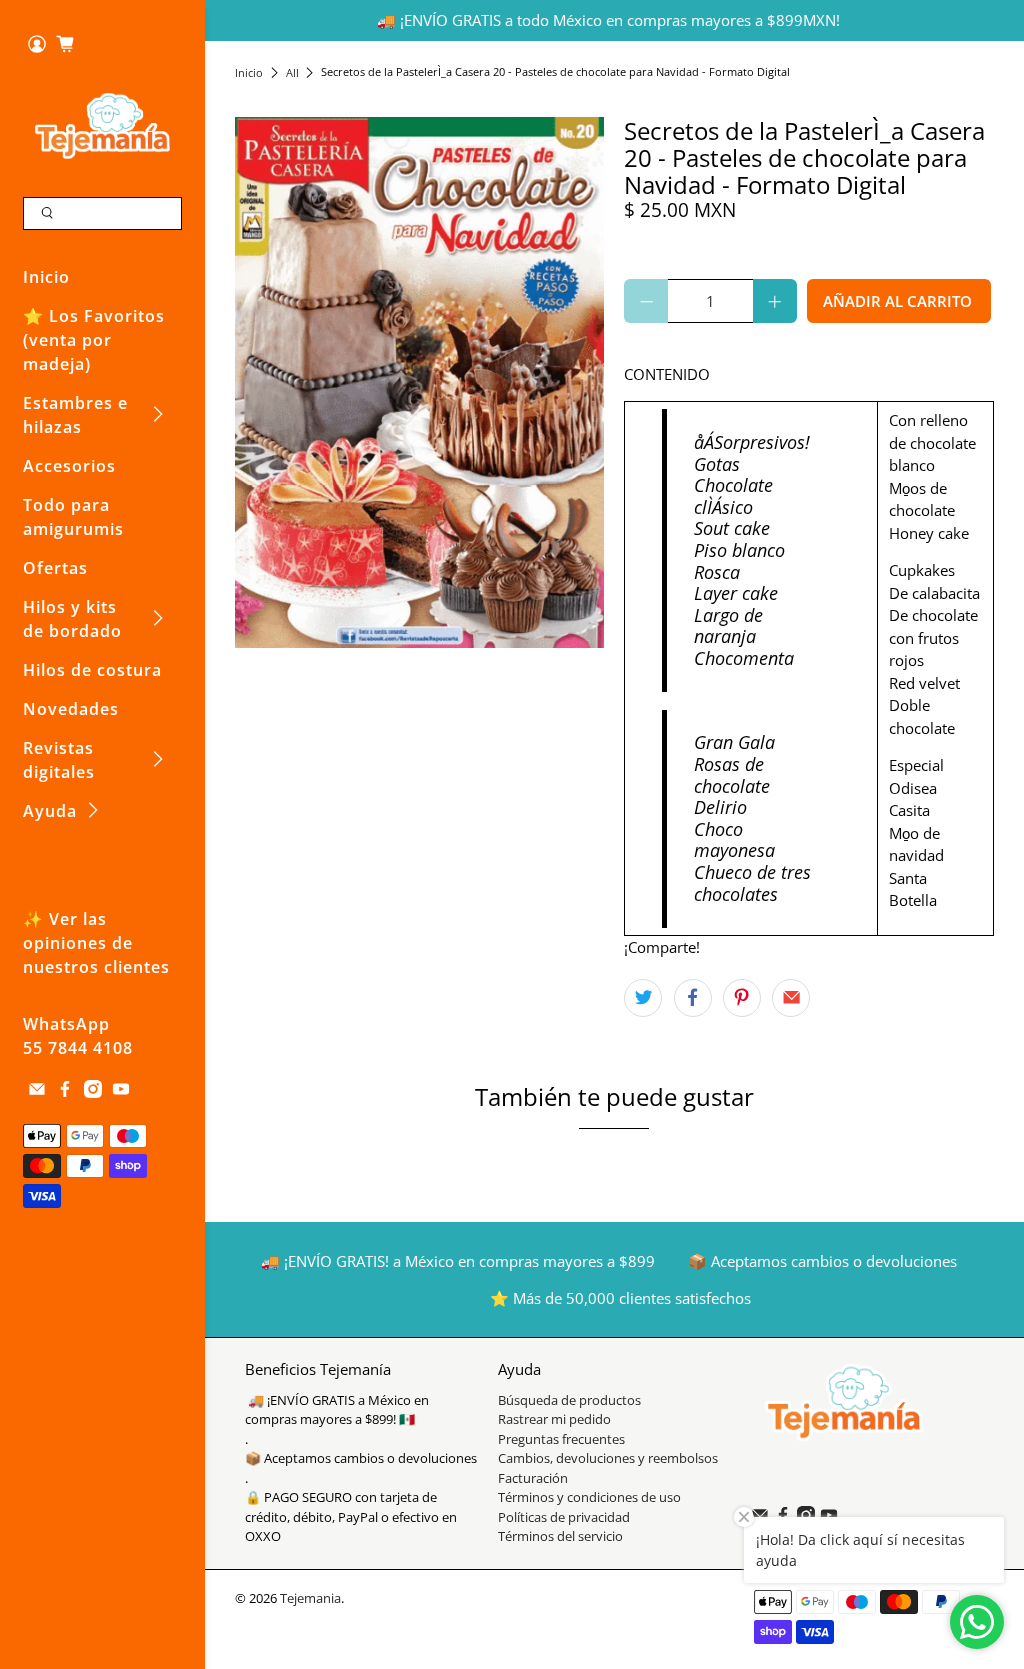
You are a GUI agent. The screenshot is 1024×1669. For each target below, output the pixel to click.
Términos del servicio (560, 1536)
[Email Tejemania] (37, 1092)
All (292, 72)
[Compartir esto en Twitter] (643, 998)
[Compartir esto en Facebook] (693, 998)
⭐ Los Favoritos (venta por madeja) (94, 340)
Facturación (533, 1478)
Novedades (71, 709)
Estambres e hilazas (75, 415)
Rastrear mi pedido (554, 1419)
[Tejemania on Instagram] (93, 1092)
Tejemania (310, 1598)
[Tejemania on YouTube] (121, 1092)
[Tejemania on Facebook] (65, 1092)
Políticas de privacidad (564, 1517)
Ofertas (55, 568)
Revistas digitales (59, 760)
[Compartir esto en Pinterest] (742, 998)
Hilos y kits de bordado (72, 619)
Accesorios (69, 466)
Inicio (46, 277)
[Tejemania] (103, 125)
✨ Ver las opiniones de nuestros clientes (96, 943)
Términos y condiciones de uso (589, 1497)
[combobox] (103, 214)
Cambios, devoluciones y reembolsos (608, 1458)
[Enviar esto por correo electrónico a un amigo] (791, 998)
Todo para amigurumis (73, 517)
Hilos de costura (92, 670)
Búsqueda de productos (569, 1400)
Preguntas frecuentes (561, 1439)
